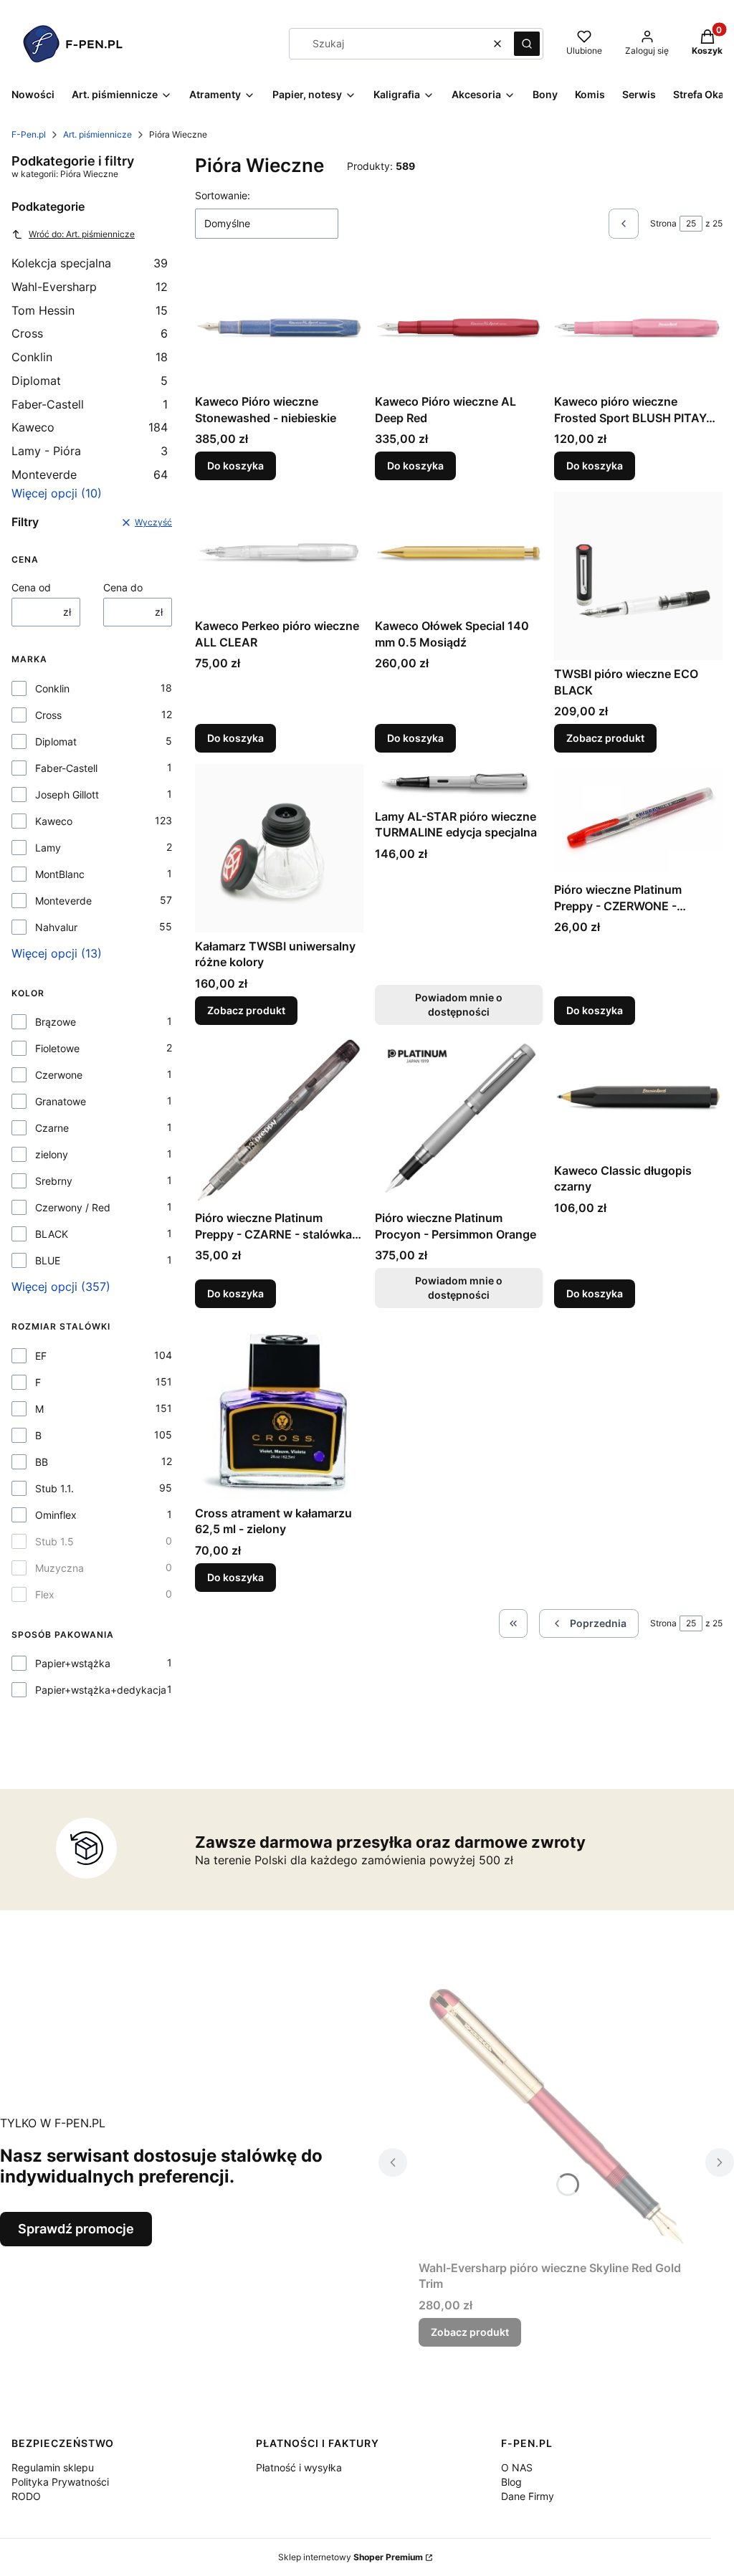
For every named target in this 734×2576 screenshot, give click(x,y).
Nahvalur (56, 927)
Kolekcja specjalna (90, 263)
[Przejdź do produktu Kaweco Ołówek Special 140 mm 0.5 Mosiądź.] (459, 552)
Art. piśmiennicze (97, 134)
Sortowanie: (223, 195)
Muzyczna (59, 1568)
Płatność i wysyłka (299, 2467)
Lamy (48, 848)
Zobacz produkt (605, 738)
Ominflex (56, 1515)
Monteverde (90, 474)
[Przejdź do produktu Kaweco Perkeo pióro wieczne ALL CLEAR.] (279, 552)
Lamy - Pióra (90, 451)
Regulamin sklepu (53, 2467)
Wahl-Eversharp (90, 287)
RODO (26, 2496)
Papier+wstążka (73, 1663)
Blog (511, 2482)
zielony (52, 1154)
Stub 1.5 (54, 1541)
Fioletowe (57, 1048)
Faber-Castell (90, 404)
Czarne (52, 1128)
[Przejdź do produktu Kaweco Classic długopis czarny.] (638, 1097)
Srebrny (54, 1181)
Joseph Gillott (67, 795)
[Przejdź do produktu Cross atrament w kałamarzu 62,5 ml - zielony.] (279, 1409)
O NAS (517, 2467)
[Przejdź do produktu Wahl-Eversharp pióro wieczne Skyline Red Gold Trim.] (556, 2117)
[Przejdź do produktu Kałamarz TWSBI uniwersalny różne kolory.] (279, 848)
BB (42, 1462)
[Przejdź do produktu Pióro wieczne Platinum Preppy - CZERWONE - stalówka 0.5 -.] (638, 820)
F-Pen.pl (29, 134)
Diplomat (90, 381)
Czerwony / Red (73, 1207)
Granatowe (61, 1101)
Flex (45, 1594)
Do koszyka (235, 466)
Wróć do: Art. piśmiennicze (82, 234)
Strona (663, 223)
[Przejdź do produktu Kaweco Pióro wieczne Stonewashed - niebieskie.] (279, 328)
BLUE (48, 1260)
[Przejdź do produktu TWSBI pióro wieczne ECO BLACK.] (638, 576)
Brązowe (56, 1022)
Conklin (90, 357)
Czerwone (59, 1075)
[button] (527, 44)
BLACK (52, 1234)
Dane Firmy (528, 2496)
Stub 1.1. (54, 1488)
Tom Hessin (90, 310)
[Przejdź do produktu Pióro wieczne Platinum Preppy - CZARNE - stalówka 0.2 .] (279, 1121)
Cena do (123, 587)
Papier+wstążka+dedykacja (101, 1690)
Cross (90, 333)
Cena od (31, 587)
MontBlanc (60, 874)
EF (41, 1356)
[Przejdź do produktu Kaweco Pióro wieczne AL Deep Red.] (459, 328)
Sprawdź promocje (76, 2229)
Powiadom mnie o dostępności (459, 1005)
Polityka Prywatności (60, 2482)
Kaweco (90, 427)
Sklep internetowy (351, 2557)
